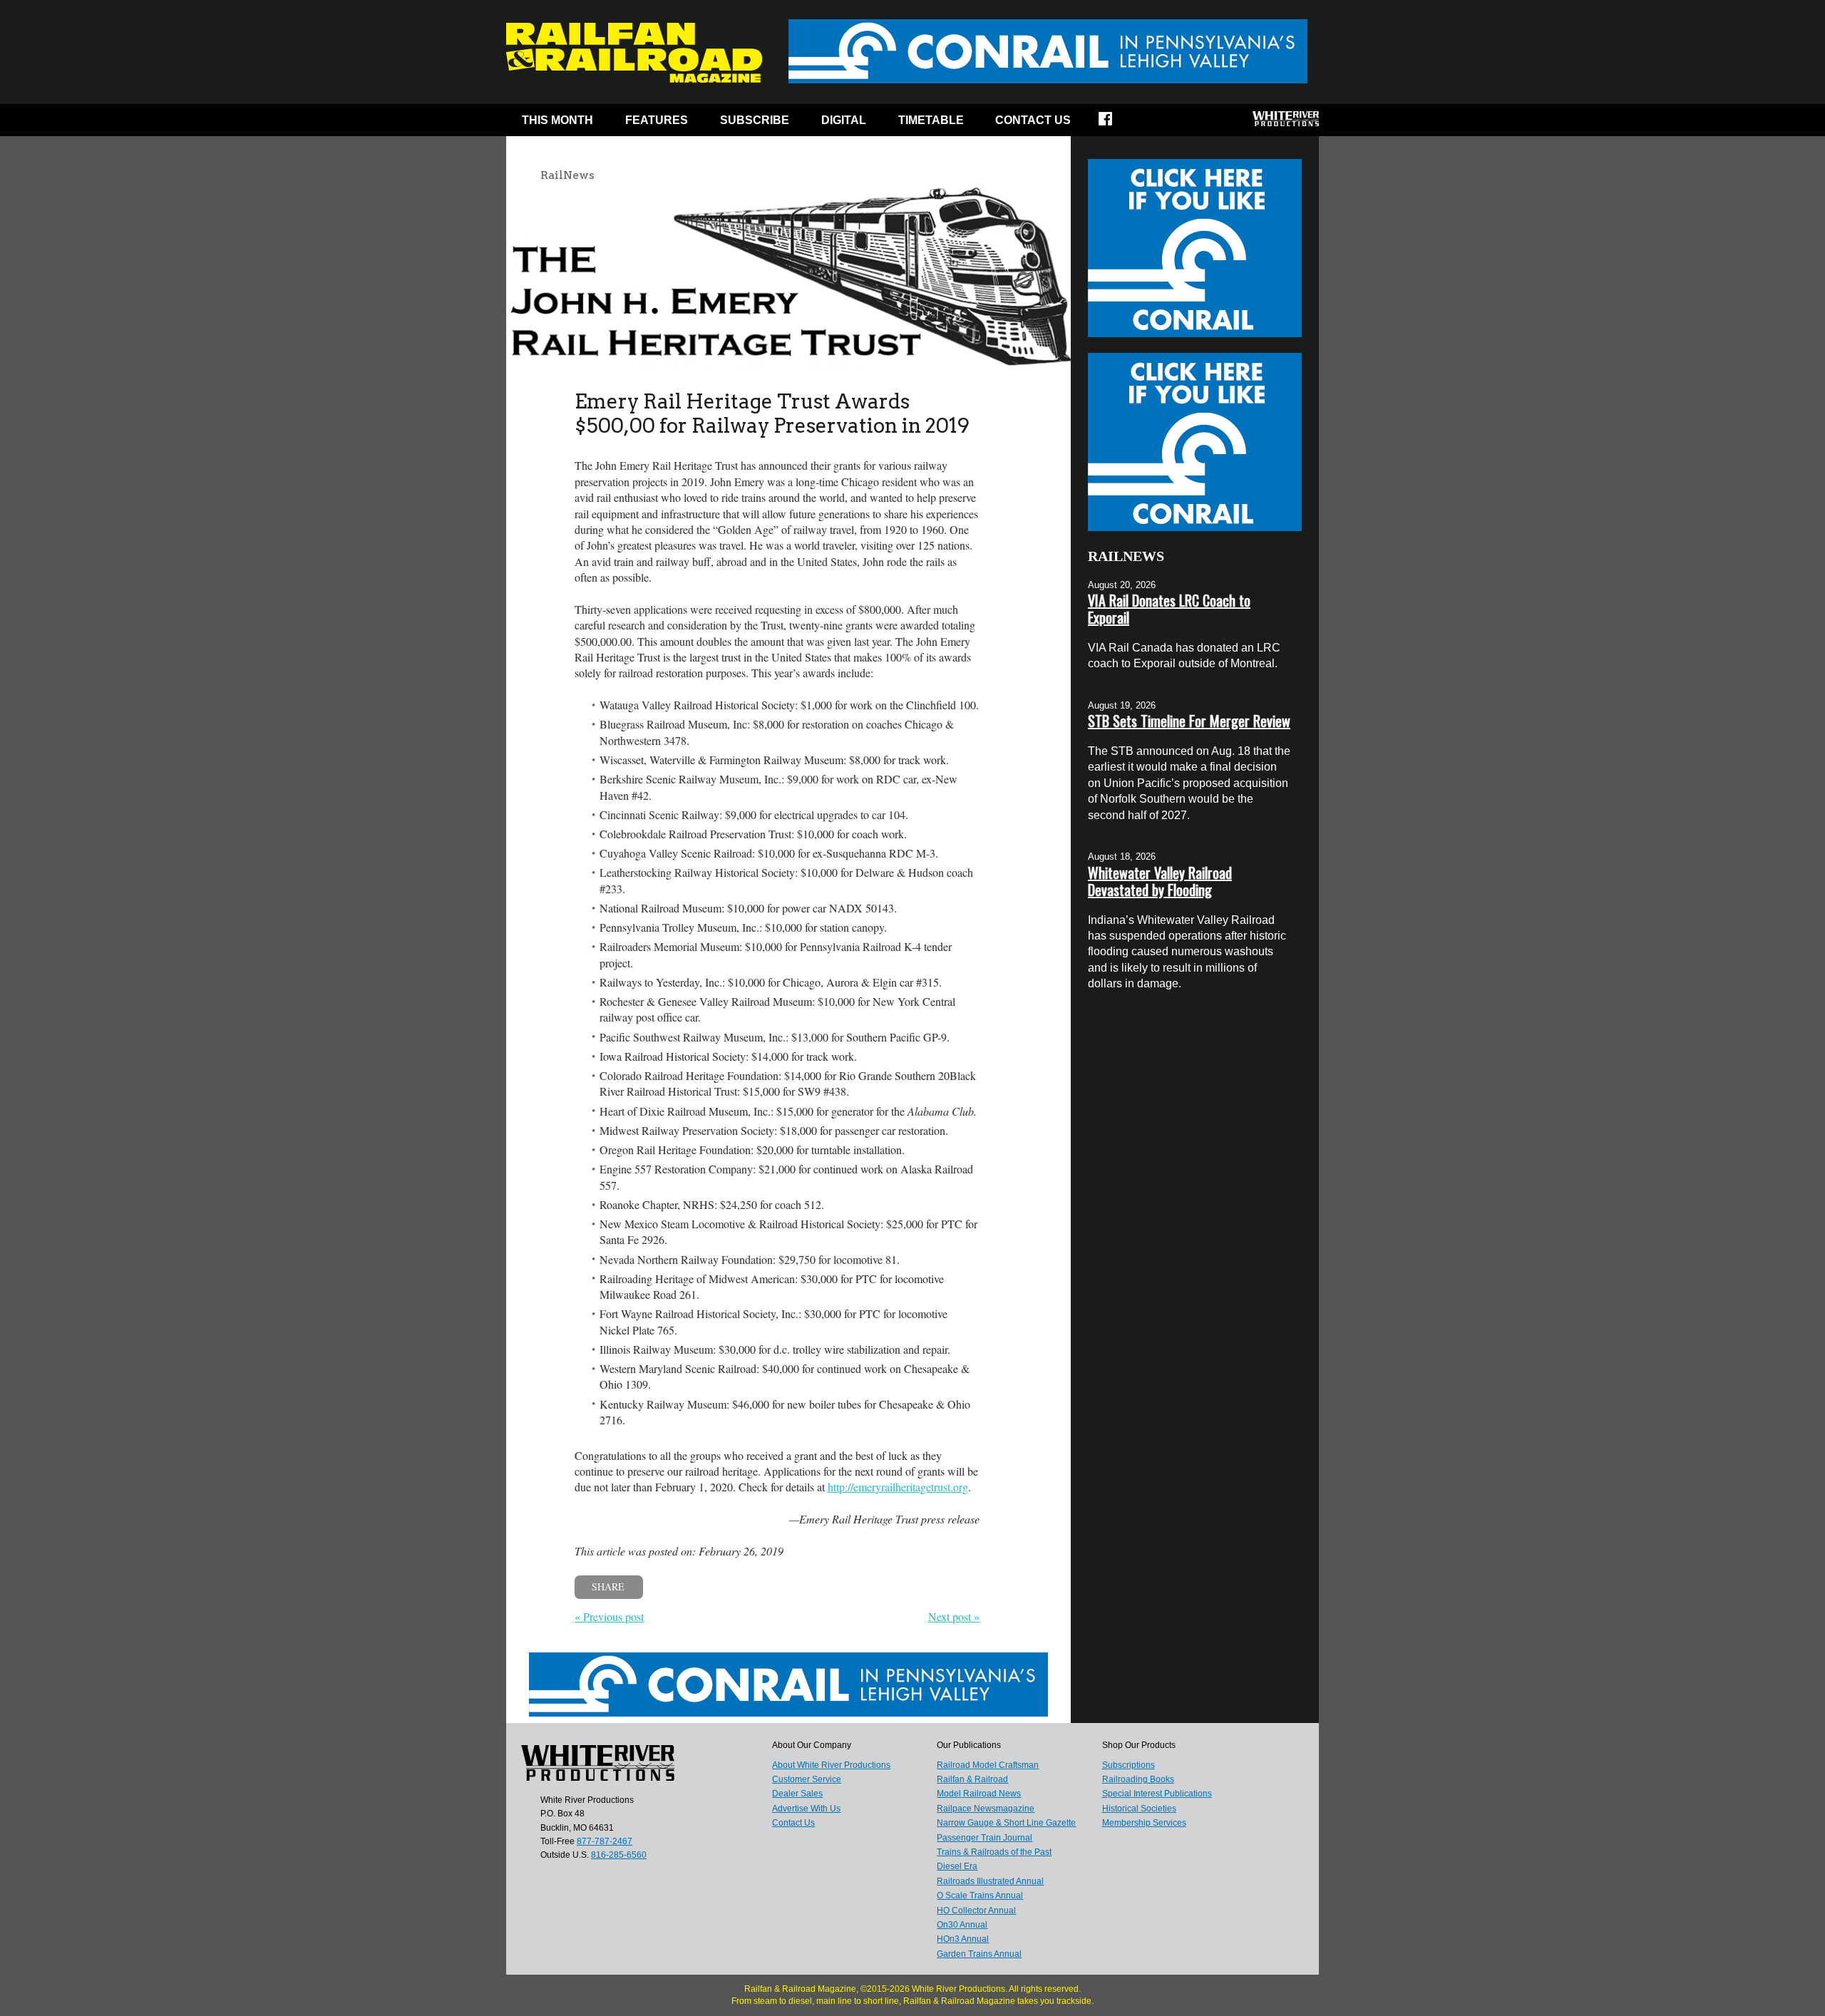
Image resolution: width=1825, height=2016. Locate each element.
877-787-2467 (605, 1841)
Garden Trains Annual (979, 1954)
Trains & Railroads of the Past (994, 1852)
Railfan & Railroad (972, 1779)
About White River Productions (831, 1765)
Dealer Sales (797, 1794)
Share (608, 1586)
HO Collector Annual (976, 1910)
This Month (557, 120)
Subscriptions (1129, 1765)
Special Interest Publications (1157, 1794)
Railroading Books (1138, 1779)
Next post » (954, 1616)
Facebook (1115, 123)
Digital (844, 120)
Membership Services (1144, 1823)
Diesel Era (957, 1866)
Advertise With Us (806, 1809)
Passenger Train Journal (985, 1838)
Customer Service (807, 1779)
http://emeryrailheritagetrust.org (898, 1487)
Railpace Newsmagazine (986, 1809)
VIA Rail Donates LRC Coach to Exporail (1169, 609)
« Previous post (609, 1616)
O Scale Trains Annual (980, 1896)
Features (657, 120)
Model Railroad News (979, 1794)
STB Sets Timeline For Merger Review (1189, 721)
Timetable (931, 120)
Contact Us (1033, 120)
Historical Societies (1139, 1809)
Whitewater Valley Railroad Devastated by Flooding (1160, 881)
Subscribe (755, 120)
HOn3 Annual (963, 1939)
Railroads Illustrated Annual (990, 1881)
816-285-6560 (619, 1855)
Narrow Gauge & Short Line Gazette (1006, 1823)
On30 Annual (962, 1925)
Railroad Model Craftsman (988, 1765)
